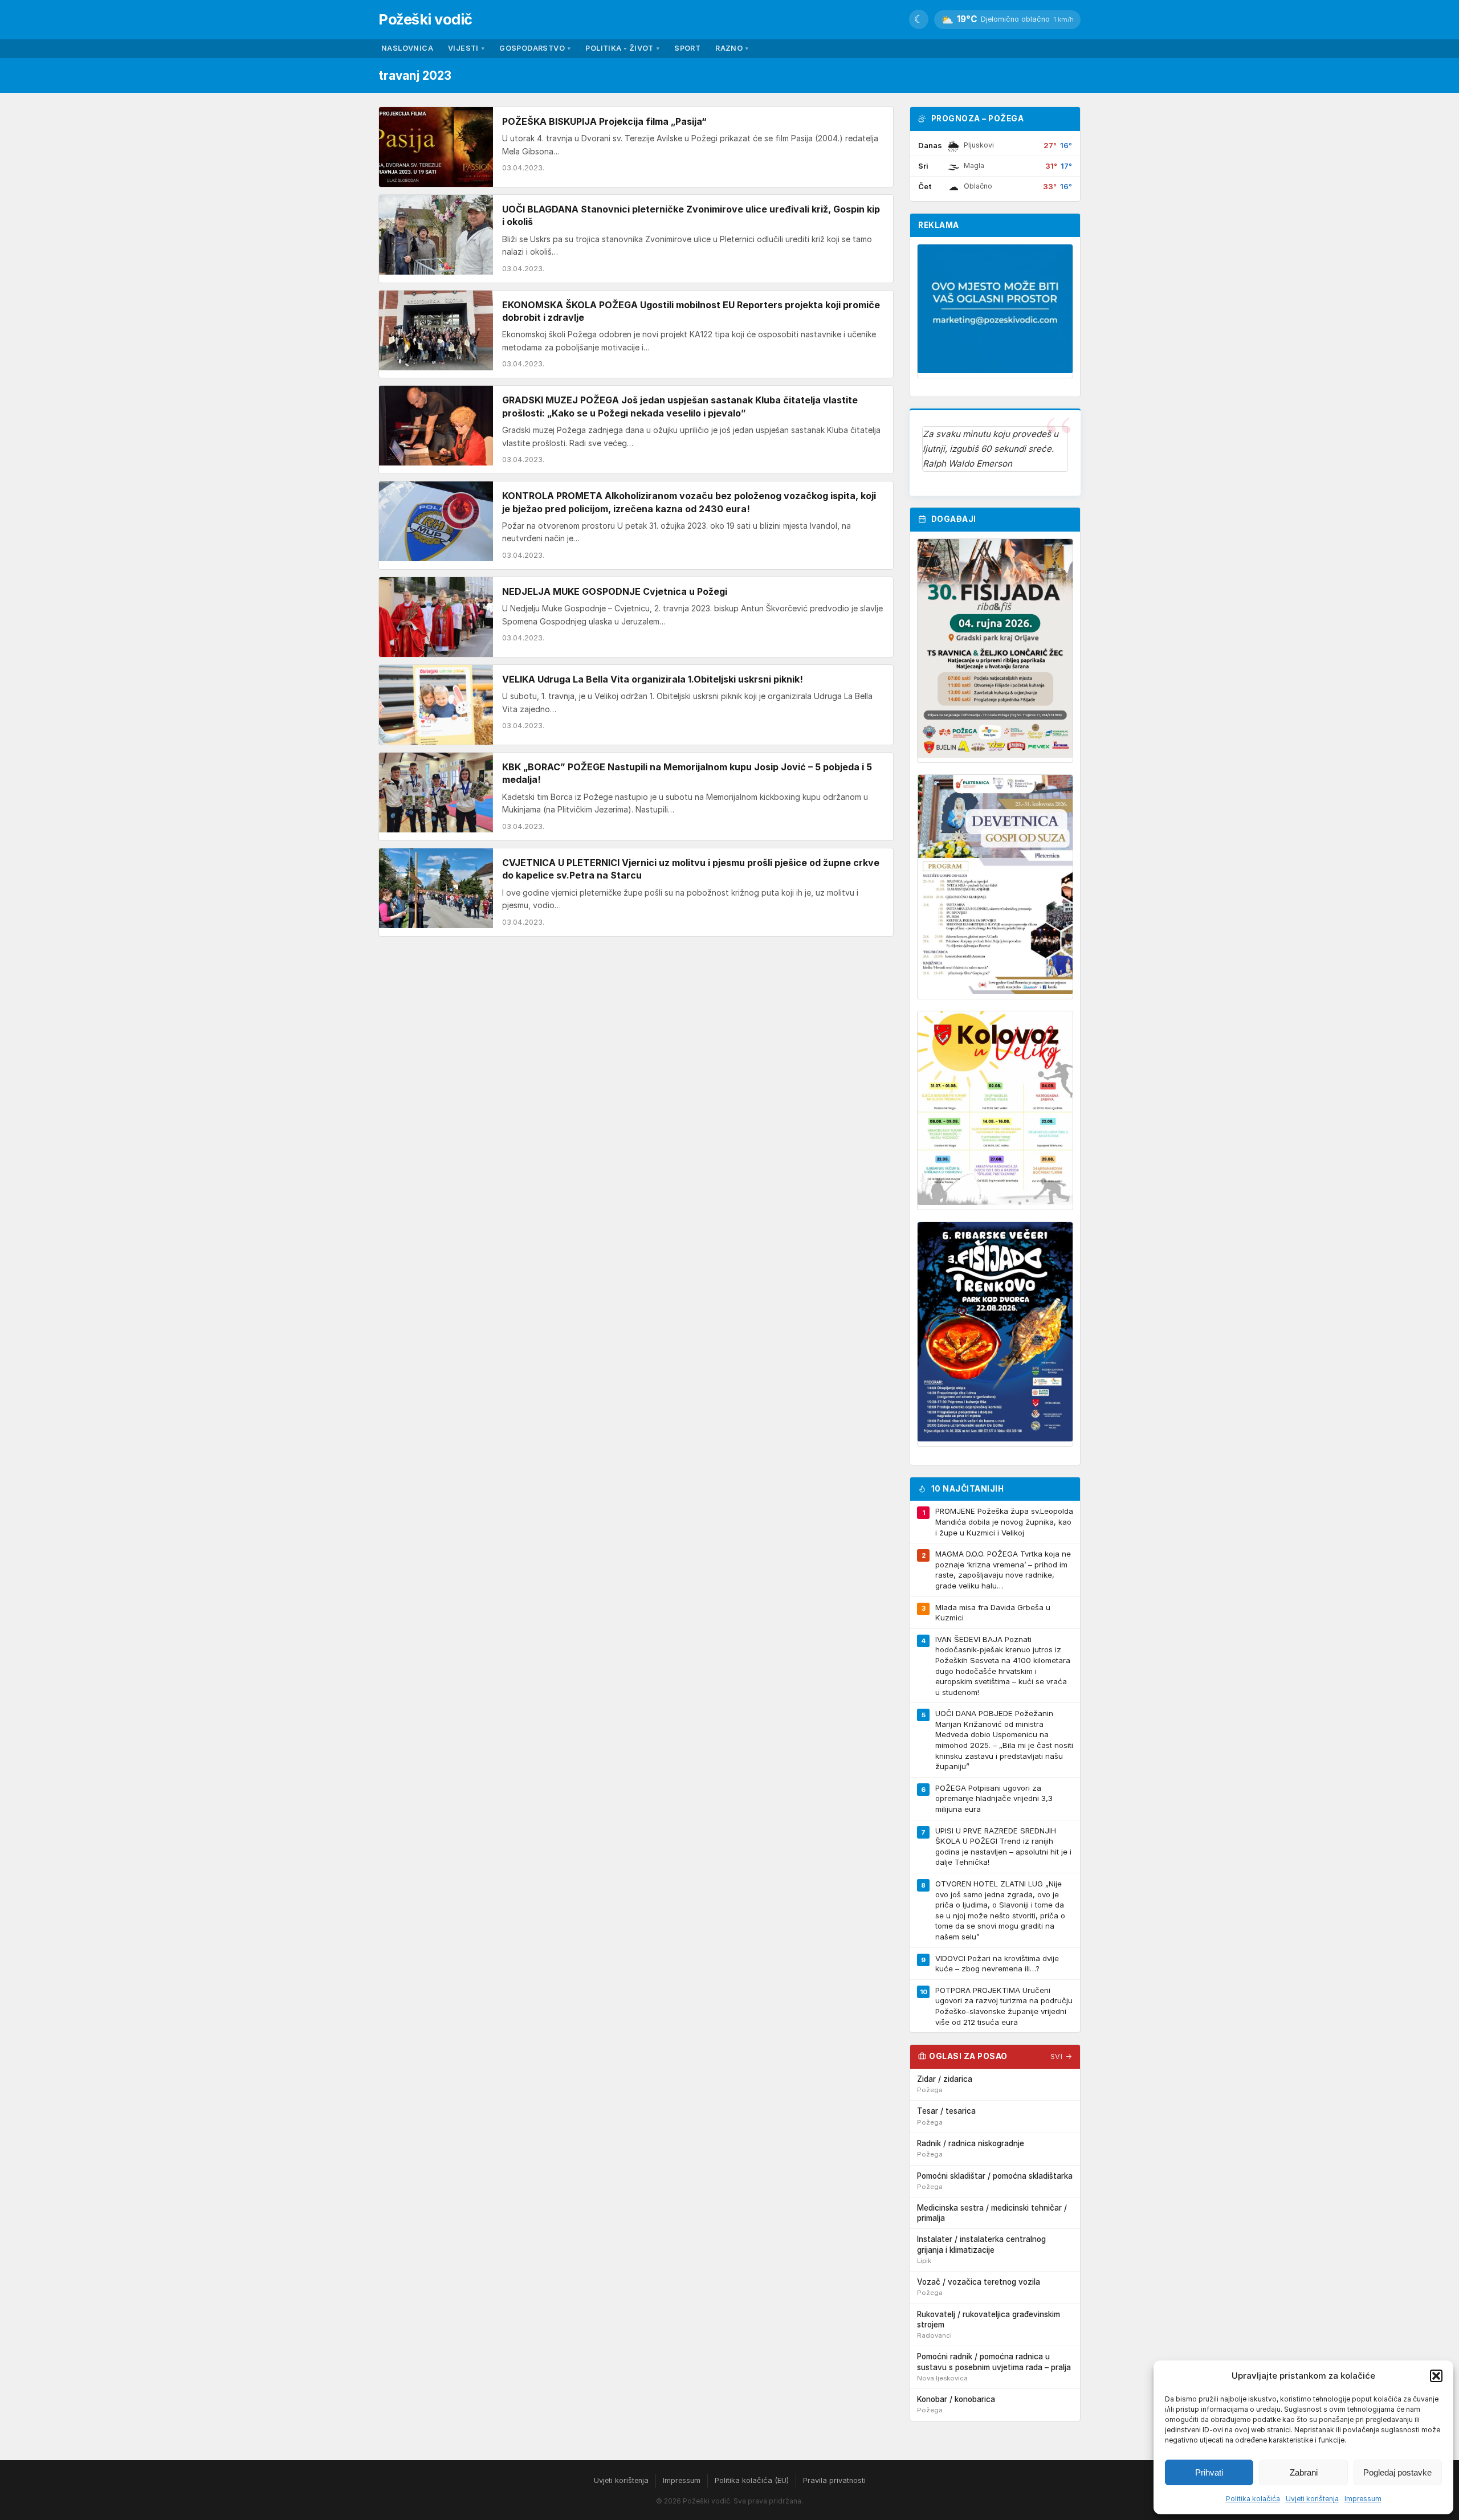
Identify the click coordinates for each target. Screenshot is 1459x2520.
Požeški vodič (425, 19)
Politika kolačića (1253, 2499)
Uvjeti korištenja (1312, 2499)
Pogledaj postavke (1397, 2472)
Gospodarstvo (535, 48)
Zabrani (1304, 2472)
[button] (1436, 2376)
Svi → (1061, 2057)
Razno (732, 48)
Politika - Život (622, 48)
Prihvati (1209, 2472)
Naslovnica (407, 48)
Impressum (1363, 2499)
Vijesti (466, 48)
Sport (687, 48)
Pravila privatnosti (834, 2480)
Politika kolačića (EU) (752, 2480)
